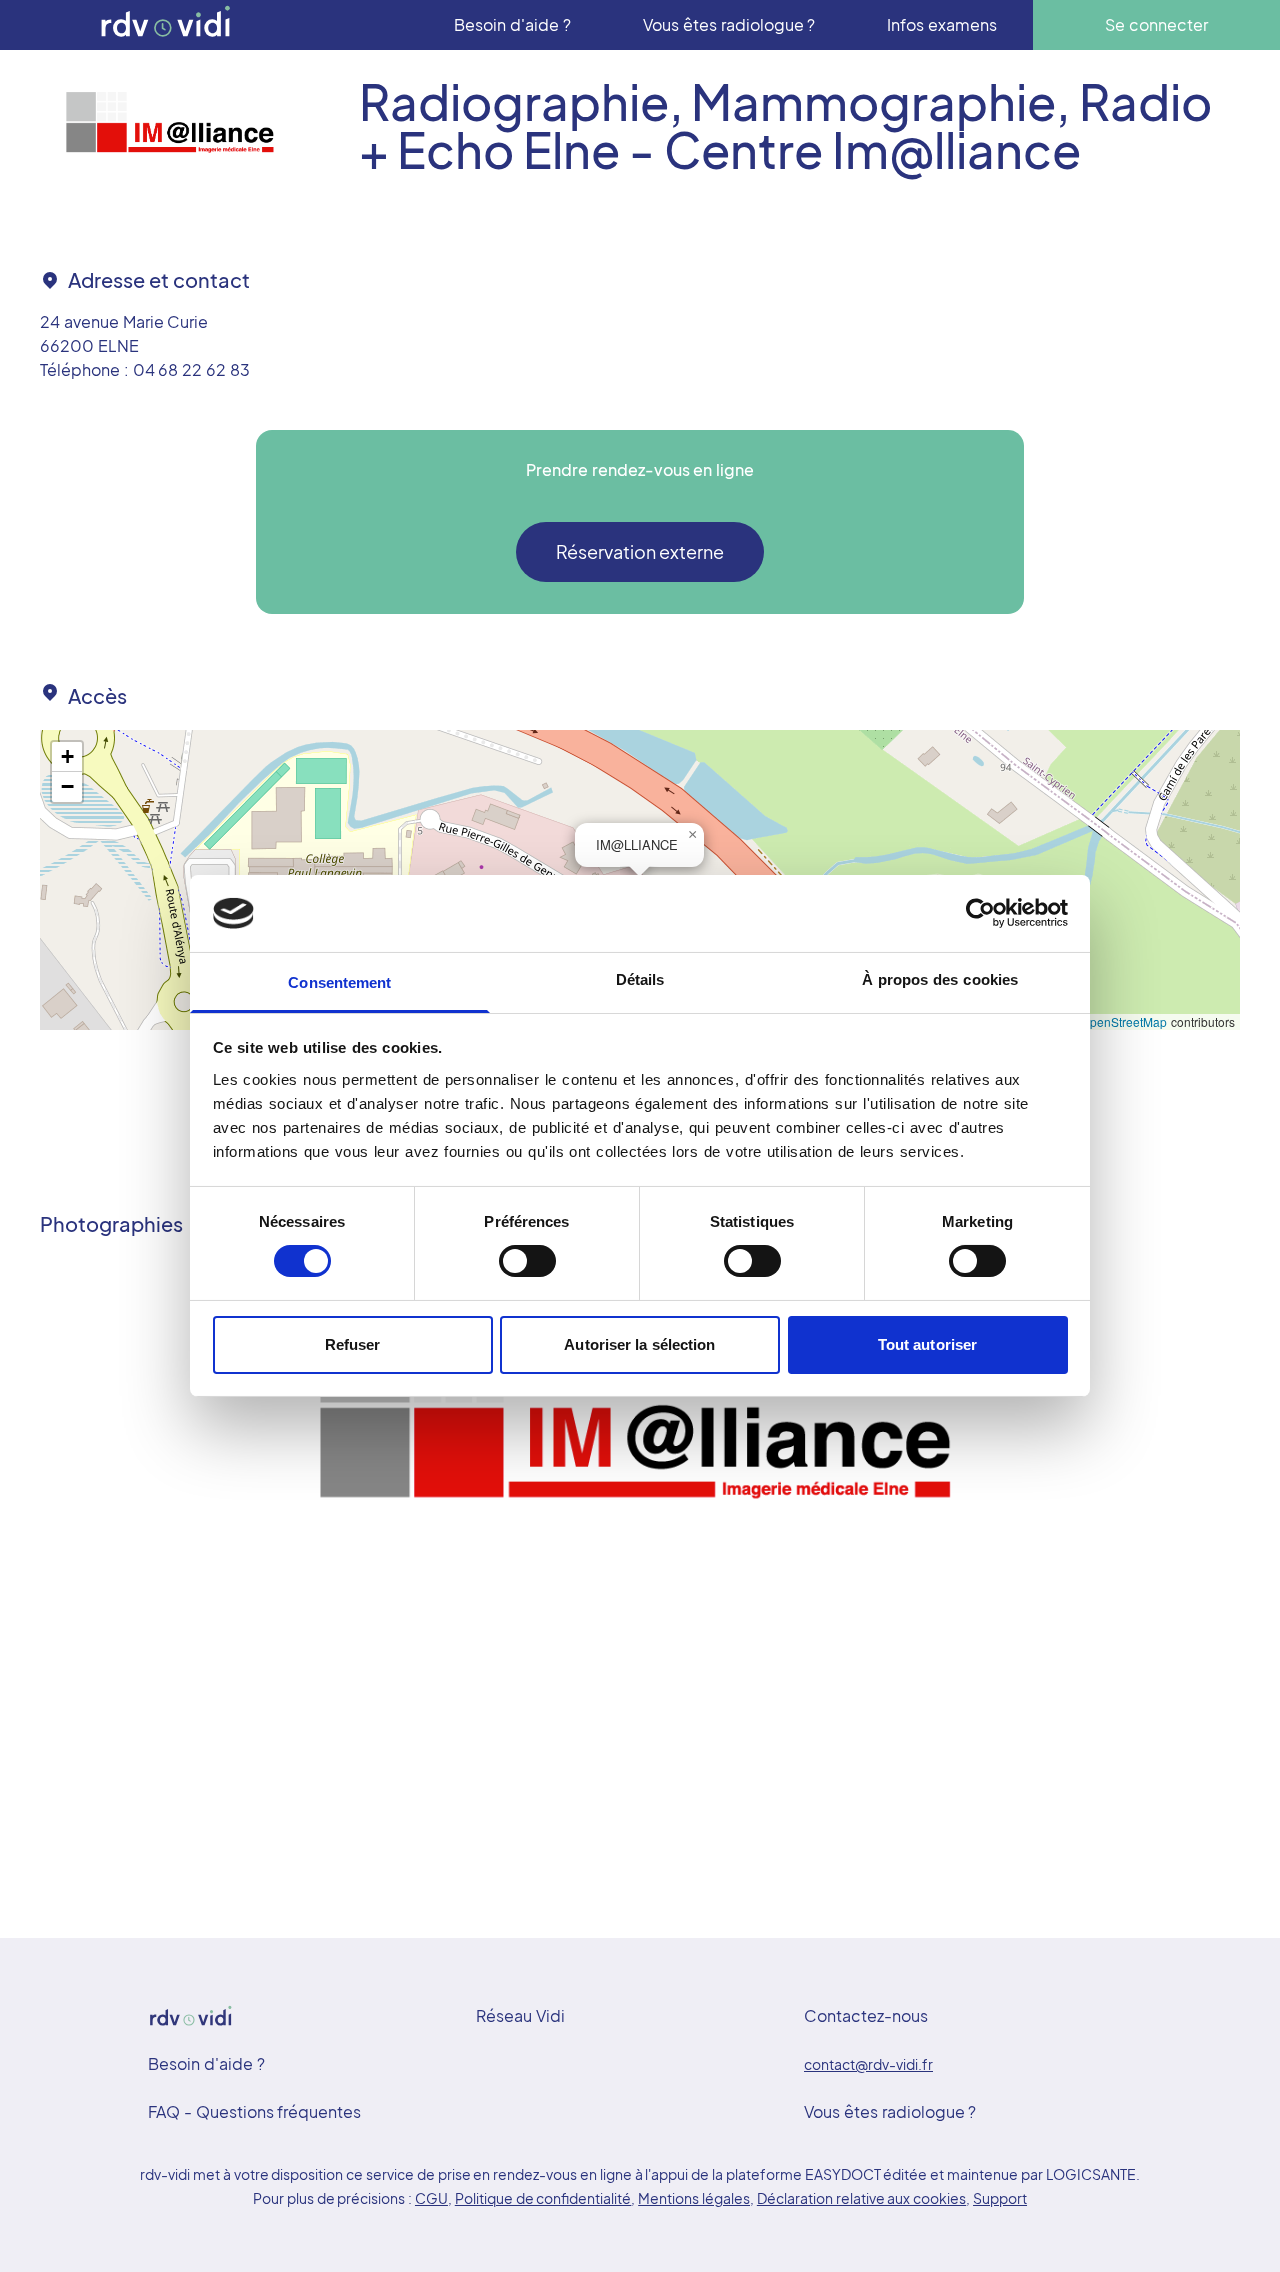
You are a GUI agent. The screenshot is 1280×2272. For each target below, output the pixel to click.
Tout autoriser (927, 1344)
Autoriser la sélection (639, 1344)
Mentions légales (694, 2198)
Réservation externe (640, 551)
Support (1000, 2198)
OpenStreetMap (1124, 1021)
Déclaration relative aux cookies (861, 2198)
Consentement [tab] (339, 982)
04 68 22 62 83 (191, 369)
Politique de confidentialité (543, 2198)
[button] (692, 835)
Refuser (353, 1344)
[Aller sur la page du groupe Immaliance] (171, 126)
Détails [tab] (640, 979)
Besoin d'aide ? (206, 2063)
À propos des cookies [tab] (940, 979)
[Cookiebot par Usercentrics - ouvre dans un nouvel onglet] (980, 913)
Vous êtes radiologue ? (890, 2111)
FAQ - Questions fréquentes (254, 2111)
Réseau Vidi (520, 2015)
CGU (431, 2198)
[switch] (527, 1261)
